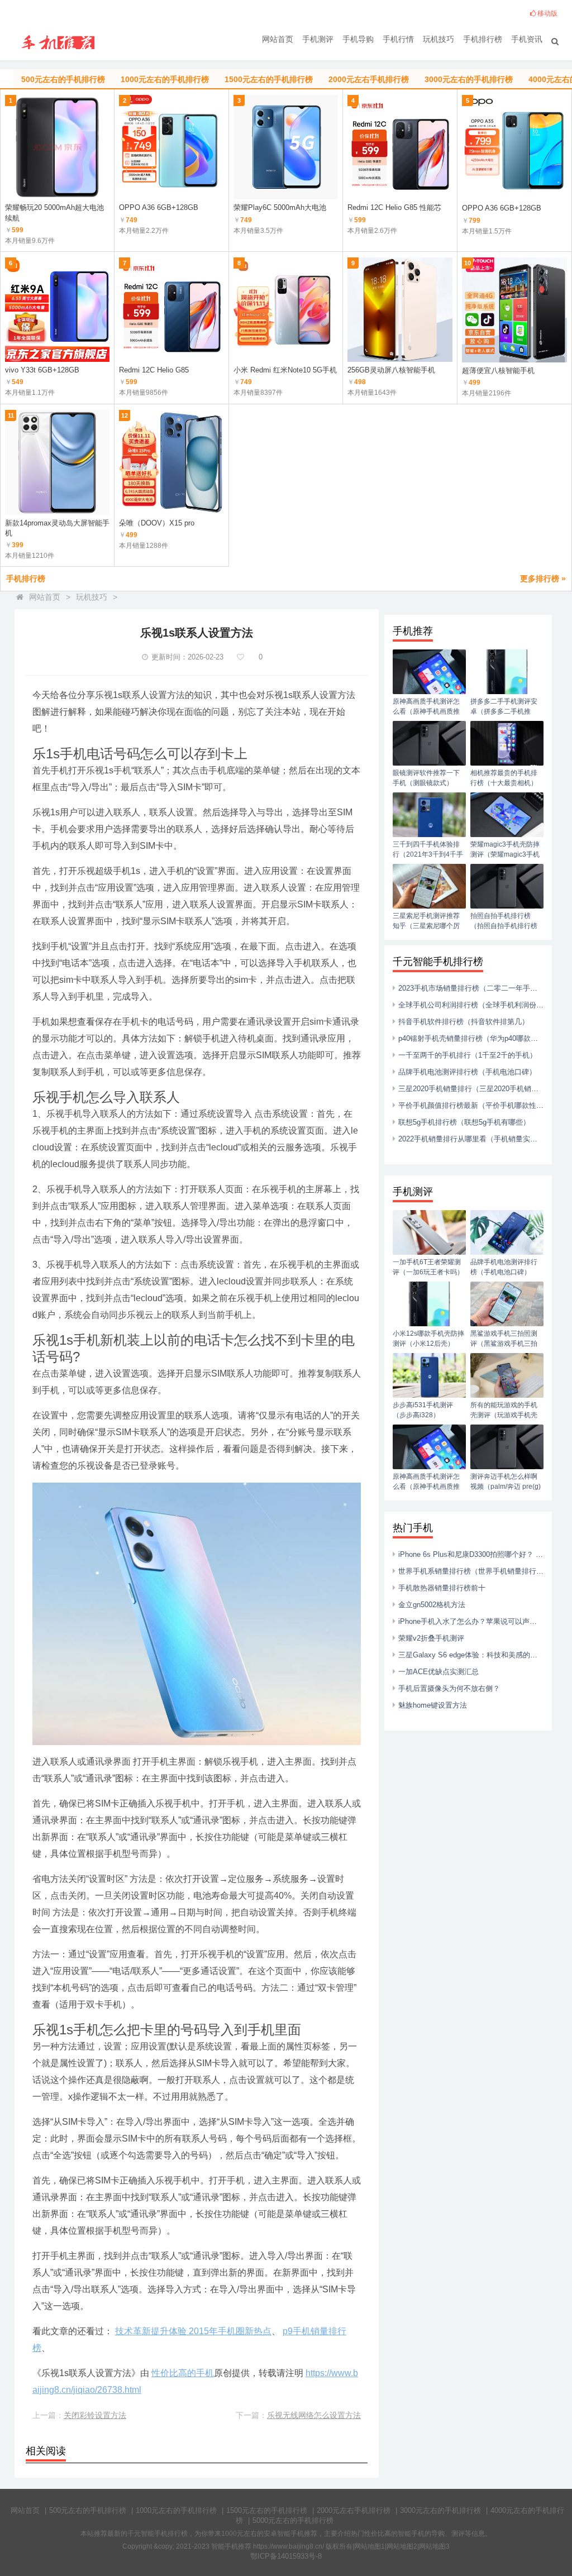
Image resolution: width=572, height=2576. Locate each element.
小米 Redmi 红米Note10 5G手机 (285, 370)
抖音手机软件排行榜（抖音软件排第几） (464, 1022)
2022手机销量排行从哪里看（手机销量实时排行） (479, 1139)
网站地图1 (370, 2546)
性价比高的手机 (183, 2373)
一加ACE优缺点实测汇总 (438, 1672)
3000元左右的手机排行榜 (440, 2510)
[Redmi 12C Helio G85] (171, 310)
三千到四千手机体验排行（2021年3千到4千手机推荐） (428, 854)
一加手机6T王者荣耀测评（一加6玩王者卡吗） (428, 1267)
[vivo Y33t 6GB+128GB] (57, 310)
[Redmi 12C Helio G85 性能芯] (400, 147)
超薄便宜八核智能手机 (498, 371)
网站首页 (278, 39)
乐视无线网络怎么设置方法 (314, 2415)
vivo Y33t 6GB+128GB (42, 370)
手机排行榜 (483, 39)
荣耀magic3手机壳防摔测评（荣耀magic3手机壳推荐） (505, 854)
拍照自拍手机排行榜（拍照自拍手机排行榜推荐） (504, 926)
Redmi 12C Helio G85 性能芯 (394, 207)
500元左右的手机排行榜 (88, 2510)
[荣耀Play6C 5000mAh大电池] (286, 147)
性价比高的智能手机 (394, 2534)
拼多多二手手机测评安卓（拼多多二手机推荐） (504, 711)
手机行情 (398, 39)
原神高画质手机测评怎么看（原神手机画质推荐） (426, 711)
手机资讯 (527, 39)
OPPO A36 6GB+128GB (159, 207)
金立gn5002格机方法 (432, 1605)
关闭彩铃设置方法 (95, 2415)
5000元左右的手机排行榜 (293, 2520)
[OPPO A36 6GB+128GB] (171, 147)
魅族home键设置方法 (433, 1705)
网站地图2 (402, 2546)
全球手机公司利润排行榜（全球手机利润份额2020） (482, 1005)
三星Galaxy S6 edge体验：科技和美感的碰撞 (471, 1655)
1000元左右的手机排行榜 (176, 2510)
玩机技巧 (438, 39)
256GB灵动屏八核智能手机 (391, 370)
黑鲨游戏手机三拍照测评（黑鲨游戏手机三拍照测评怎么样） (504, 1344)
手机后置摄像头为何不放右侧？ (449, 1688)
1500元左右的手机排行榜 (267, 2510)
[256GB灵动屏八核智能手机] (400, 310)
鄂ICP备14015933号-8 (286, 2556)
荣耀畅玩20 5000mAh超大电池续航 (54, 212)
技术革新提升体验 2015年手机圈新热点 (193, 2331)
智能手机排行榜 (164, 2534)
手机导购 (358, 39)
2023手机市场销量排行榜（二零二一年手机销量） (479, 988)
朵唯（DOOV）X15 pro (157, 523)
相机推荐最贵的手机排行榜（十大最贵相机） (504, 778)
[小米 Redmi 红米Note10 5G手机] (286, 310)
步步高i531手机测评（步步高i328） (423, 1410)
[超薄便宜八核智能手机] (514, 310)
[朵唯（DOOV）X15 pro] (171, 462)
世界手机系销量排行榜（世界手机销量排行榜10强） (482, 1571)
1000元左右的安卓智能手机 (263, 2534)
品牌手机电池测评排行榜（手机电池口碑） (467, 1072)
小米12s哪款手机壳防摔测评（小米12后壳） (428, 1339)
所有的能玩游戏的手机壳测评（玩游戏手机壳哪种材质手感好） (504, 1415)
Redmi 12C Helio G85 (154, 370)
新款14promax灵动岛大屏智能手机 (57, 528)
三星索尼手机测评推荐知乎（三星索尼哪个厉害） (426, 926)
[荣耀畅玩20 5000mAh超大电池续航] (57, 147)
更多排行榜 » (543, 579)
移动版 (547, 13)
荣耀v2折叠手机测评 (431, 1638)
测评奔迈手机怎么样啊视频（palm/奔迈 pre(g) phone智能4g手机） (506, 1487)
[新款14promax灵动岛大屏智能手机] (57, 462)
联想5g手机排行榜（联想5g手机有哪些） (464, 1122)
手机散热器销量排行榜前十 (442, 1588)
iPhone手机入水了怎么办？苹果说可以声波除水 (475, 1621)
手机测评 (318, 39)
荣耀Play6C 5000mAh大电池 (280, 207)
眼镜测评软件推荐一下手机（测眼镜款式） (426, 778)
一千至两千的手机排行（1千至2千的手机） (468, 1055)
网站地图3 (434, 2546)
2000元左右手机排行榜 (354, 2510)
